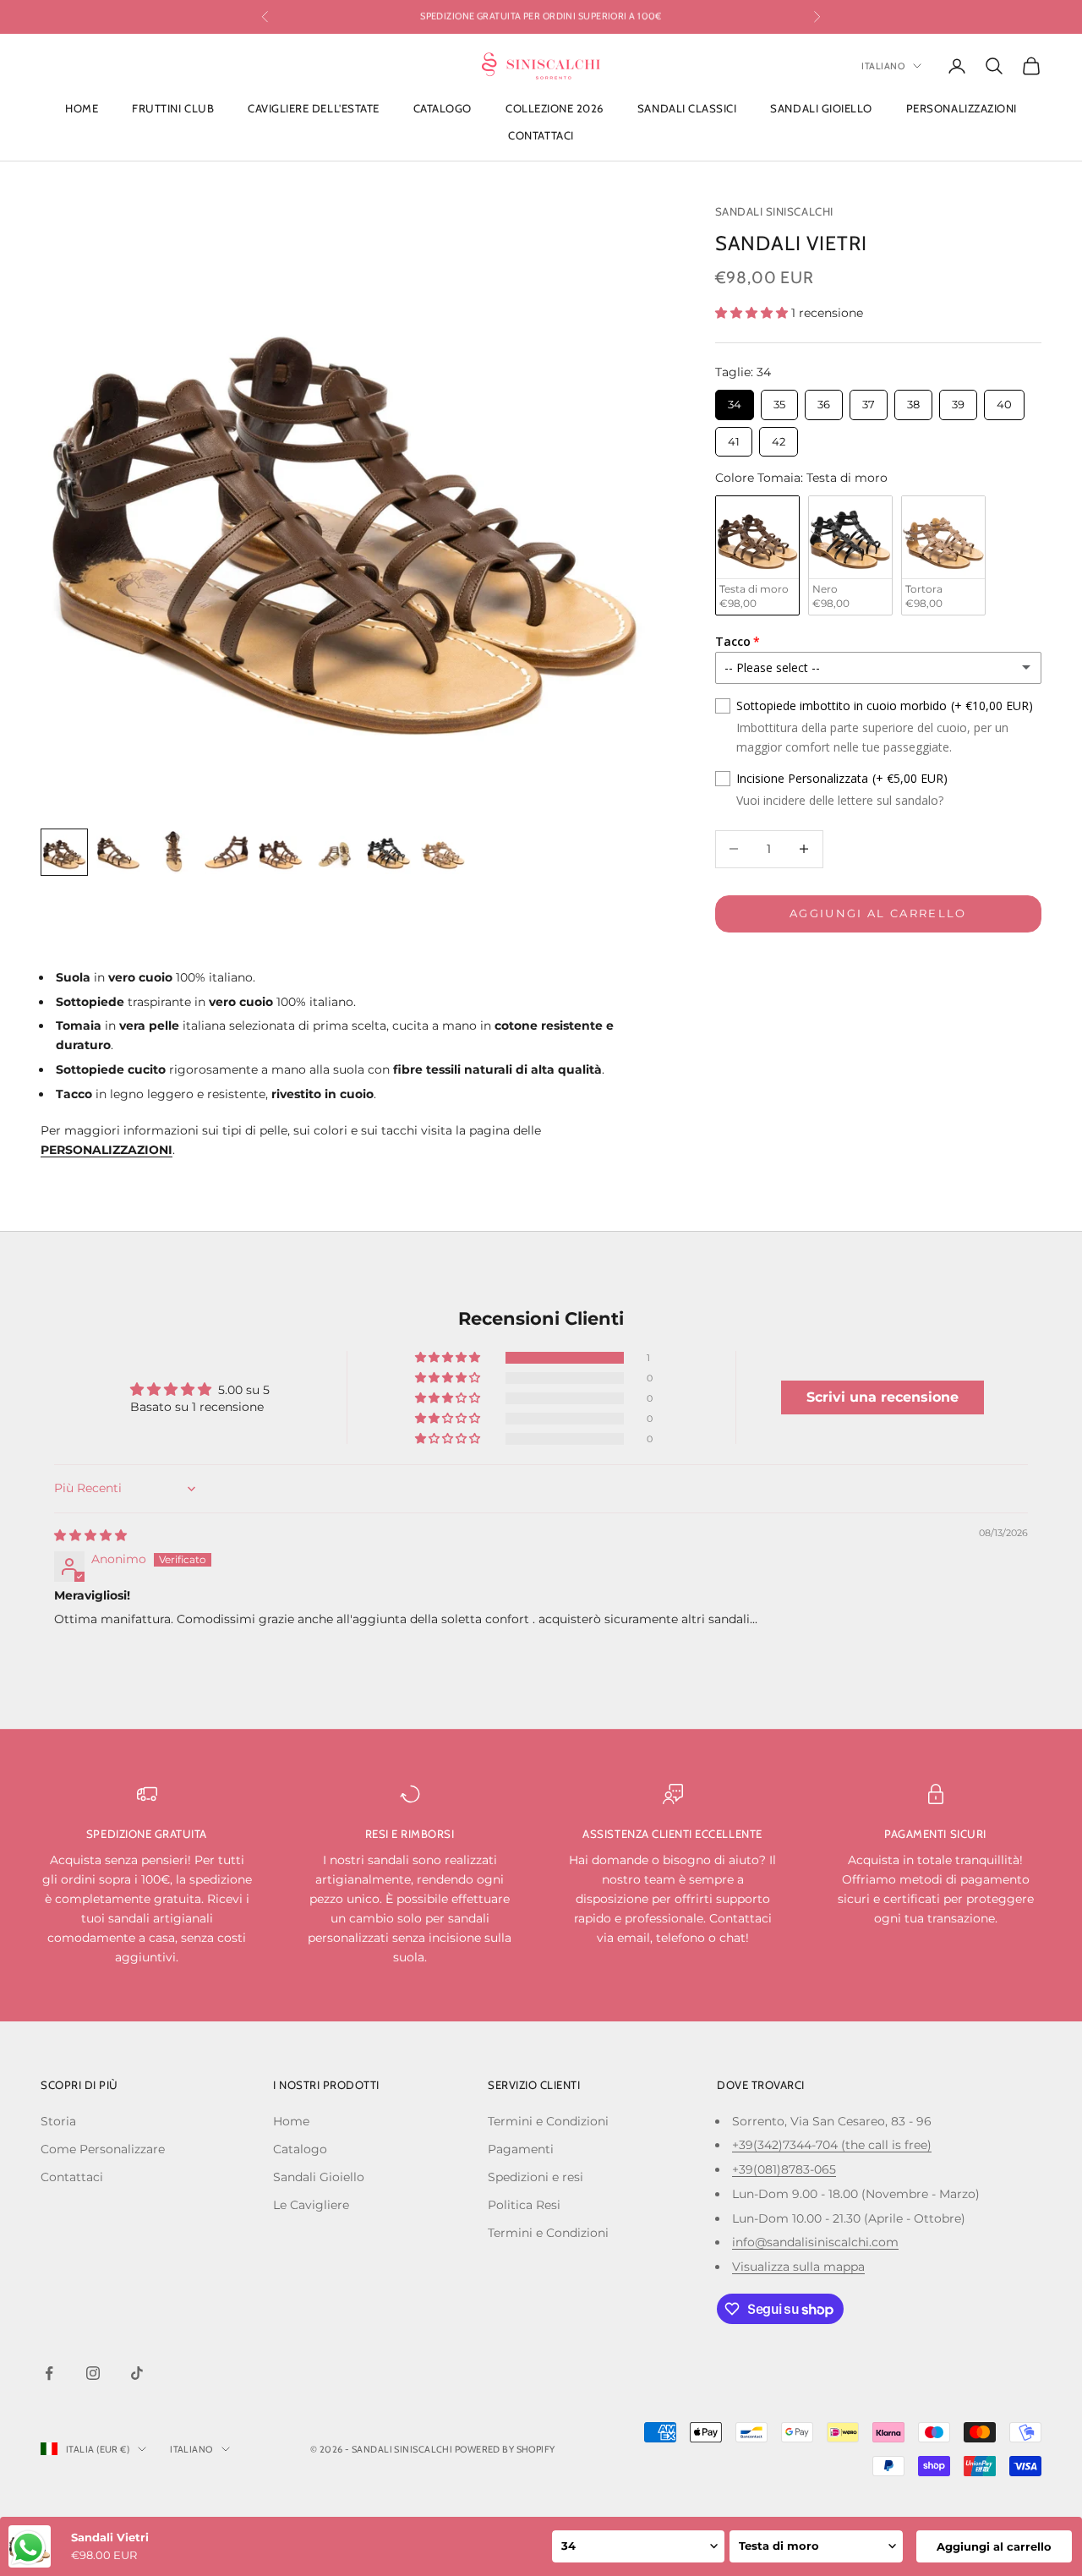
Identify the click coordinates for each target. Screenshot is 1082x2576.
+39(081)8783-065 (784, 2169)
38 (913, 400)
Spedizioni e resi (536, 2177)
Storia (58, 2121)
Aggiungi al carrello (878, 913)
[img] (90, 1535)
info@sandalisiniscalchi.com (815, 2242)
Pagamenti (521, 2149)
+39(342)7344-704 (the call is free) (832, 2145)
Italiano (883, 66)
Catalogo (443, 108)
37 (868, 400)
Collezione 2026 (555, 108)
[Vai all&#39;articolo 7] (389, 852)
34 (734, 400)
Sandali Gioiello (821, 108)
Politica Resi (524, 2205)
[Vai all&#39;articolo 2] (118, 852)
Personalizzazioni (962, 108)
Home (82, 108)
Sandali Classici (687, 108)
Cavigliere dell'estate (314, 108)
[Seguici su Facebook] (49, 2373)
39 (958, 400)
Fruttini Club (173, 108)
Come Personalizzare (103, 2149)
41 (734, 438)
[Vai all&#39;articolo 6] (335, 852)
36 (824, 400)
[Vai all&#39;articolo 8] (443, 852)
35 (779, 400)
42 (778, 438)
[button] (753, 313)
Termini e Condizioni (548, 2121)
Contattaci (541, 135)
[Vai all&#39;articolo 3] (172, 852)
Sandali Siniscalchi (774, 211)
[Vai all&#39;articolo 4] (227, 852)
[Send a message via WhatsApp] (28, 2548)
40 (1004, 400)
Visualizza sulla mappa (798, 2267)
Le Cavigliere (311, 2205)
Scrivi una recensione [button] (883, 1397)
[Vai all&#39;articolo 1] (64, 852)
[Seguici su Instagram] (93, 2373)
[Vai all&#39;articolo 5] (281, 852)
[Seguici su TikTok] (137, 2373)
